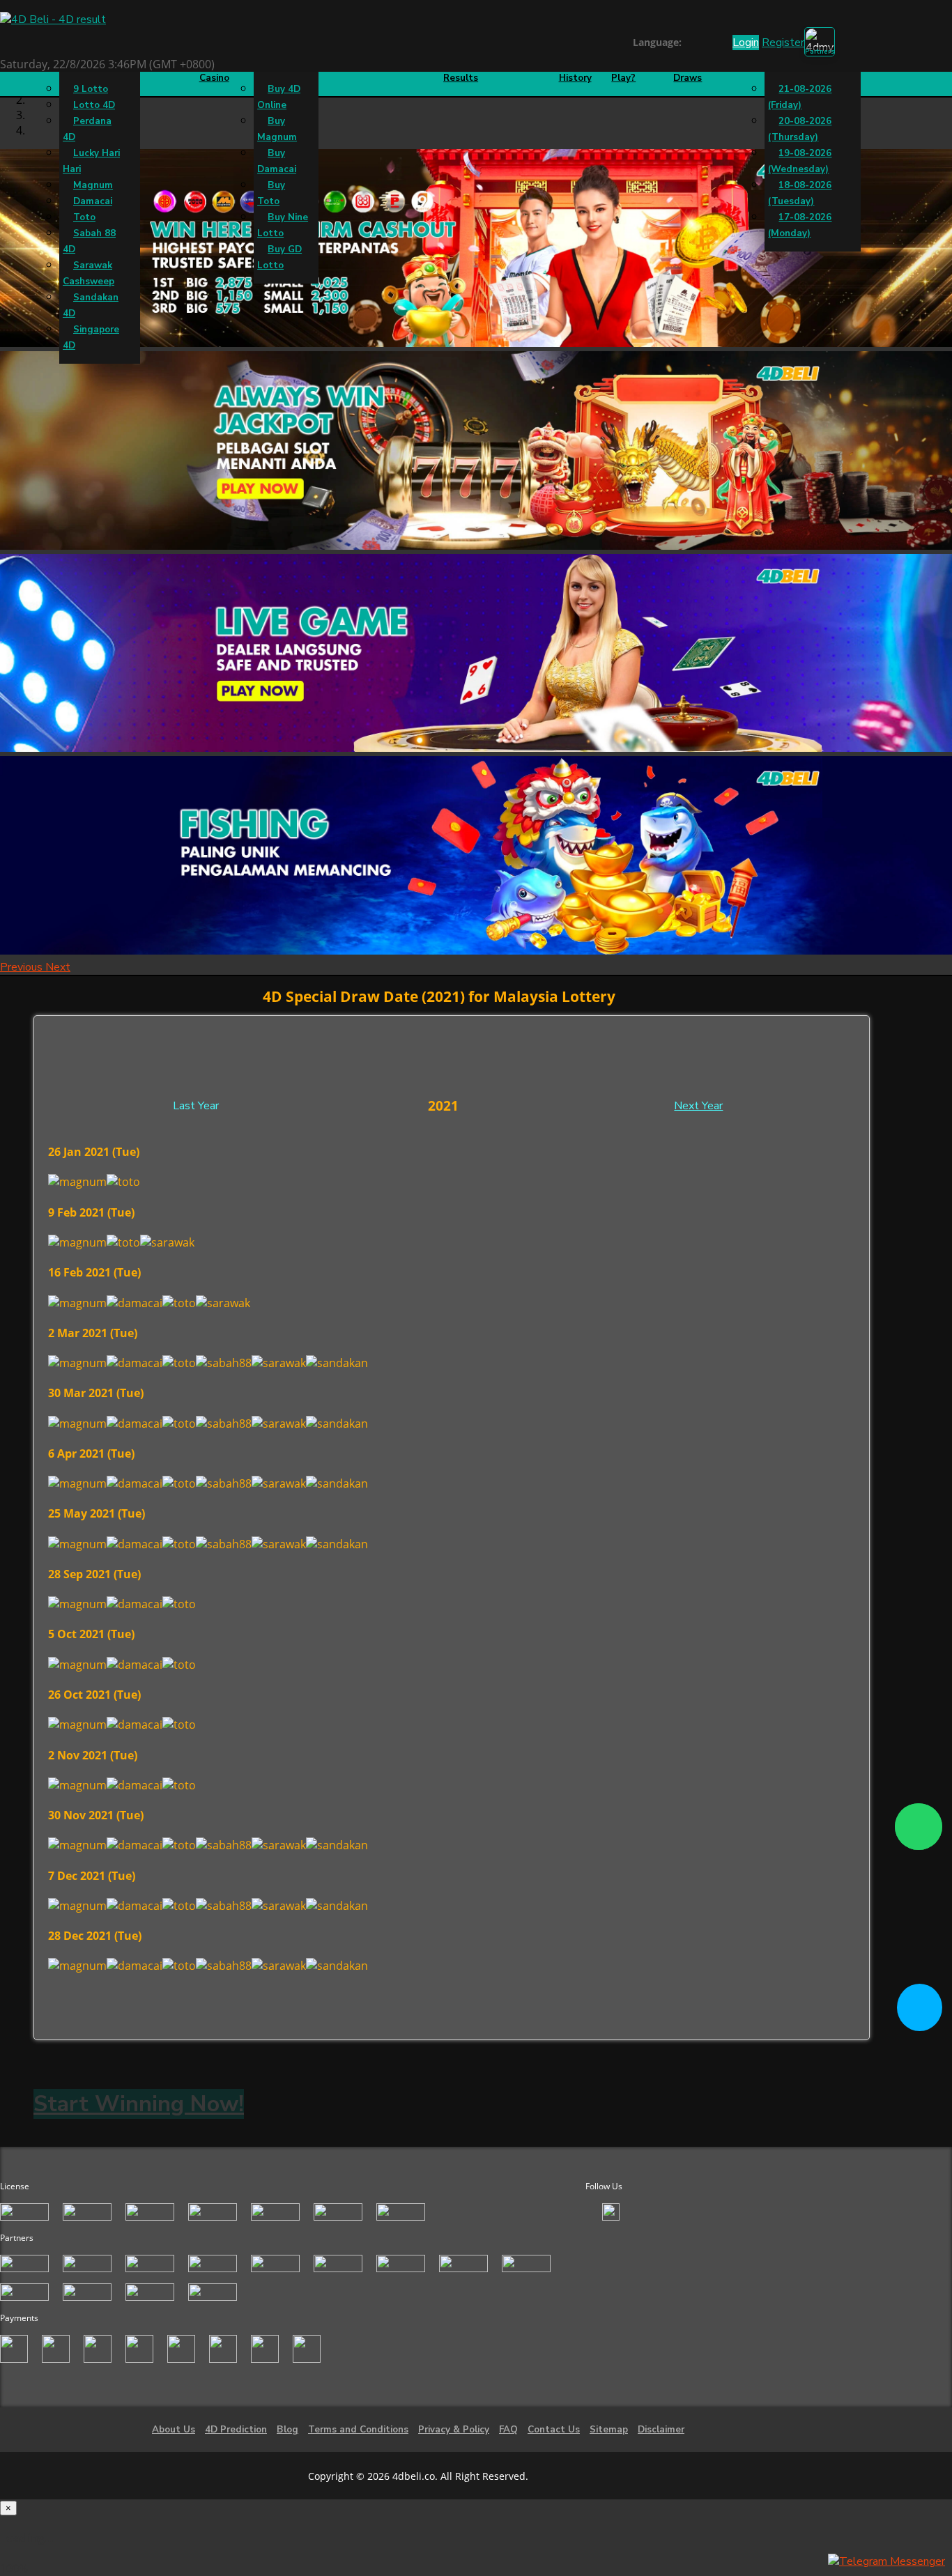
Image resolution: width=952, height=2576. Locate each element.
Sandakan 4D (91, 306)
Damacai (93, 201)
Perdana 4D (87, 129)
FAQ (508, 2430)
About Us (174, 2430)
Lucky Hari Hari (91, 161)
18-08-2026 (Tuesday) (800, 193)
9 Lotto (91, 89)
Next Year (698, 1106)
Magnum (93, 185)
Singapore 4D (91, 338)
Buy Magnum (277, 129)
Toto (84, 217)
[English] (690, 44)
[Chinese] (703, 44)
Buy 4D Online (279, 97)
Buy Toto (271, 193)
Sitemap (609, 2430)
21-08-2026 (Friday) (800, 97)
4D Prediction (236, 2430)
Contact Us (554, 2430)
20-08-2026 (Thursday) (800, 129)
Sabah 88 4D (89, 241)
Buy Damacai (277, 161)
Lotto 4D (94, 105)
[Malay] (716, 44)
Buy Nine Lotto (283, 225)
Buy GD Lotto (279, 257)
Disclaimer (661, 2430)
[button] (23, 967)
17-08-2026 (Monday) (800, 225)
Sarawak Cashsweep (89, 273)
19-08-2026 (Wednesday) (800, 161)
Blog (287, 2430)
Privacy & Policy (454, 2430)
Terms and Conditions (358, 2430)
